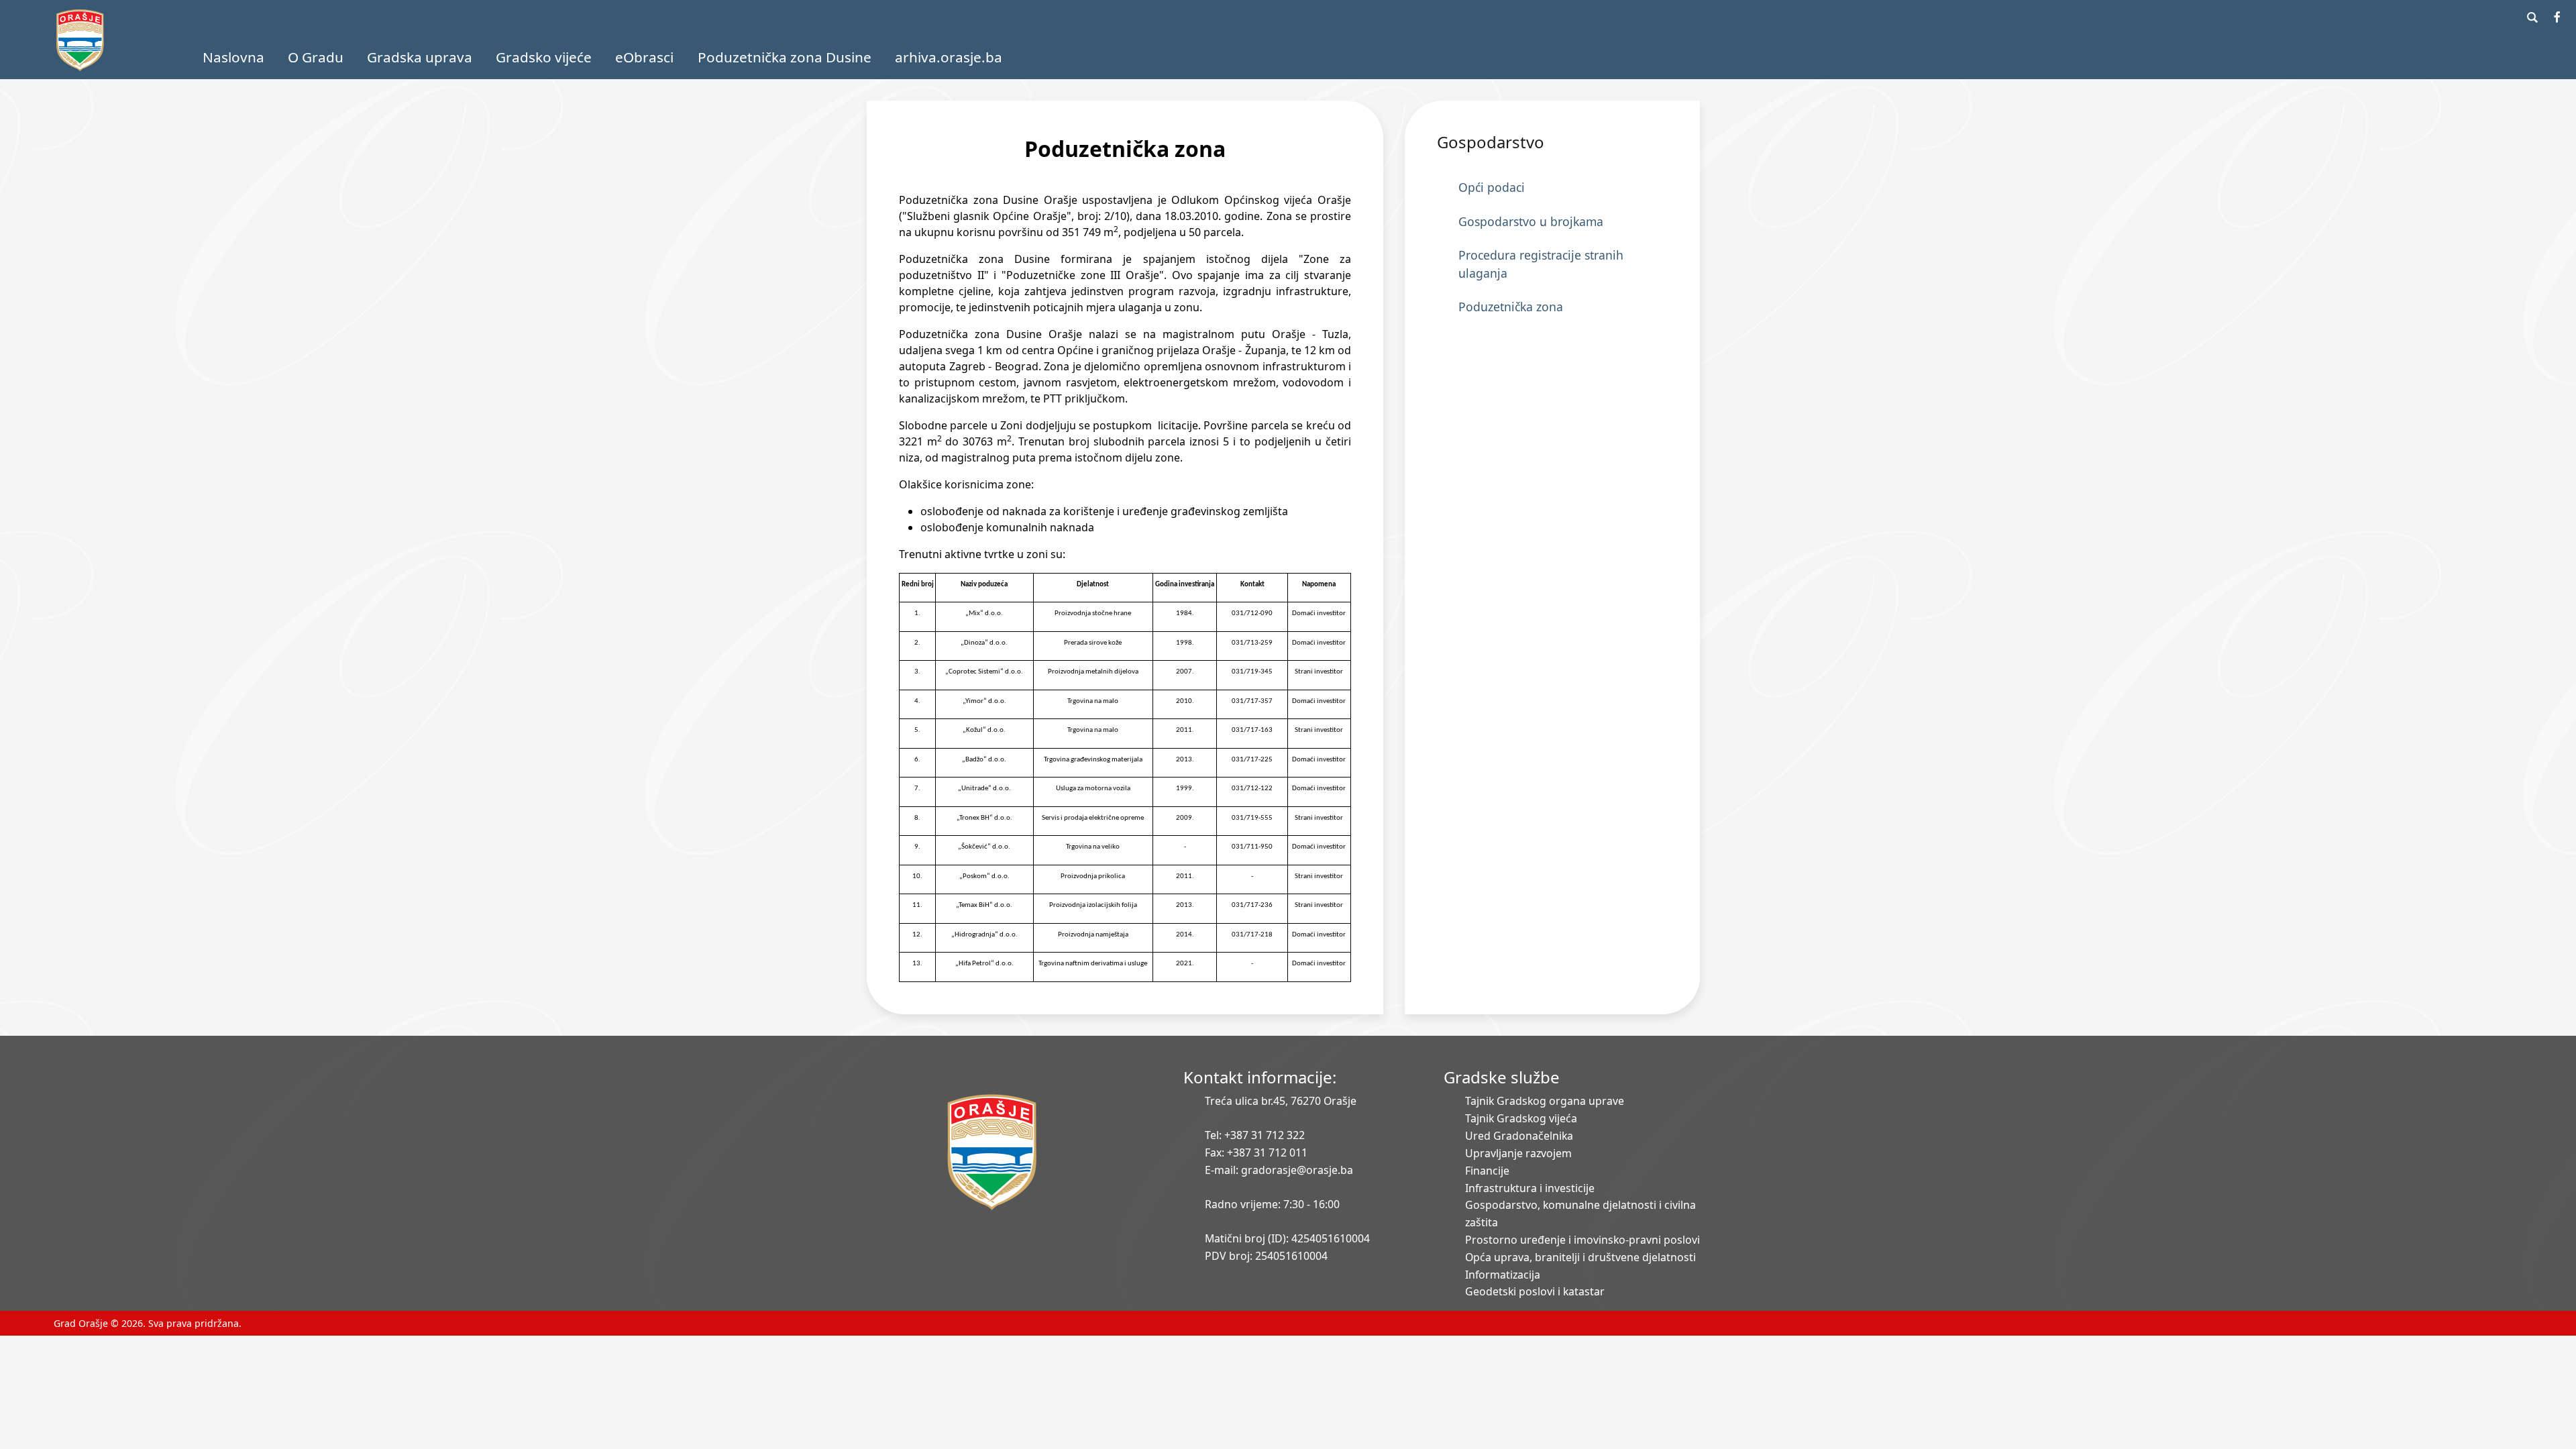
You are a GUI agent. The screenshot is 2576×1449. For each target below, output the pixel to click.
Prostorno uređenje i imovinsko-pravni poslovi (1582, 1240)
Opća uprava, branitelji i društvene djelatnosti (1580, 1257)
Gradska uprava (420, 57)
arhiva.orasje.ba (949, 57)
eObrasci (644, 57)
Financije (1487, 1171)
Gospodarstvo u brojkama (1531, 221)
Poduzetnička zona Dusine (785, 57)
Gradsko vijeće (544, 57)
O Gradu (316, 57)
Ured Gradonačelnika (1519, 1136)
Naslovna (233, 57)
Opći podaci (1492, 187)
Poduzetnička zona (1511, 307)
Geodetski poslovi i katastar (1535, 1291)
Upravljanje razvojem (1518, 1153)
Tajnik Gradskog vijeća (1521, 1118)
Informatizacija (1503, 1275)
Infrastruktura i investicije (1530, 1188)
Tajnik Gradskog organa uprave (1545, 1101)
